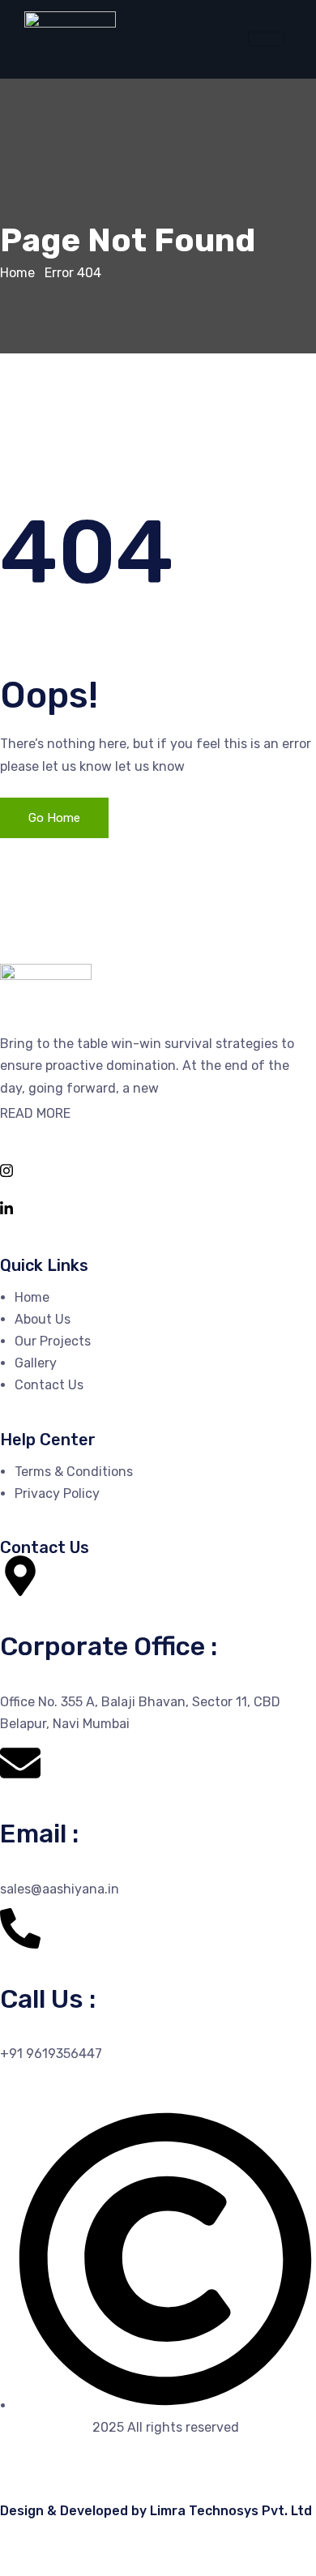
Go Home (54, 818)
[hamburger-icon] (266, 39)
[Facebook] (158, 1131)
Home (17, 273)
